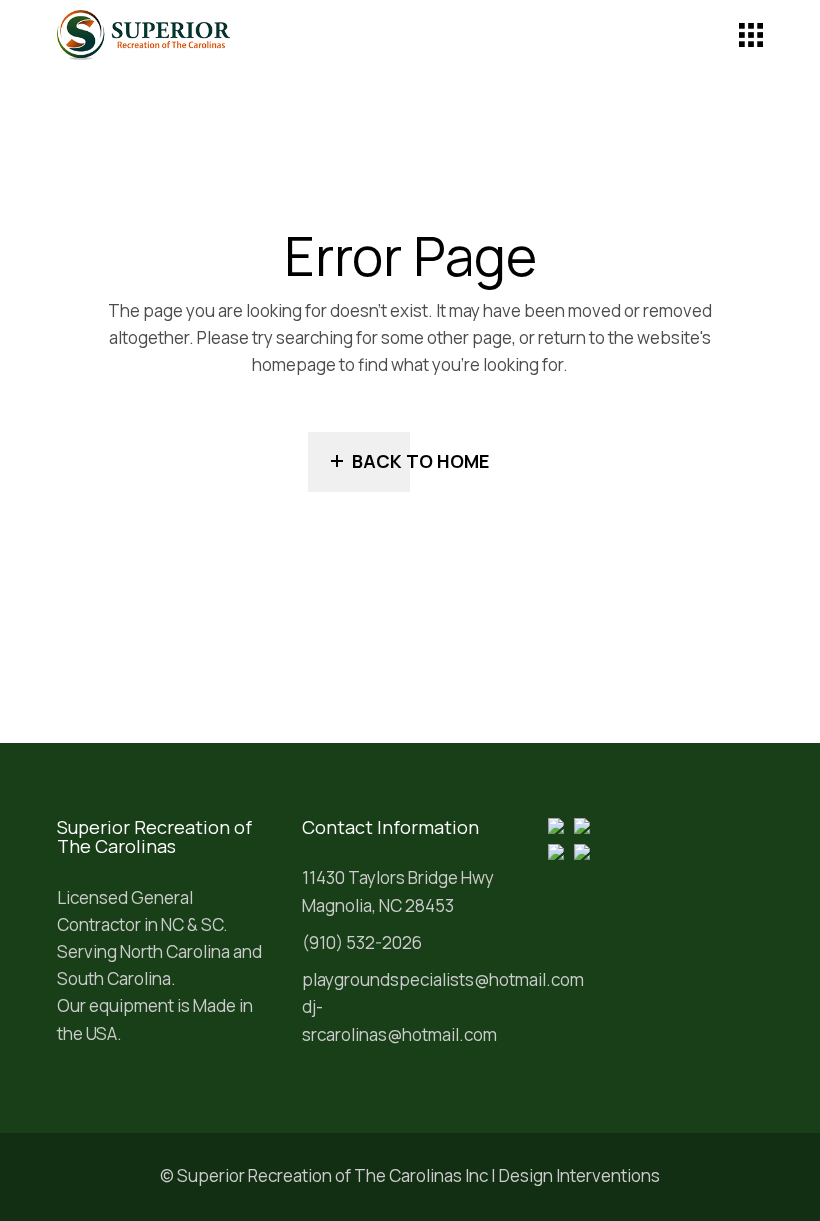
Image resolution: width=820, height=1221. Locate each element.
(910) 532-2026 (362, 942)
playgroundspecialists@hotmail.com (443, 979)
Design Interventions (579, 1175)
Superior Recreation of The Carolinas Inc (332, 1175)
